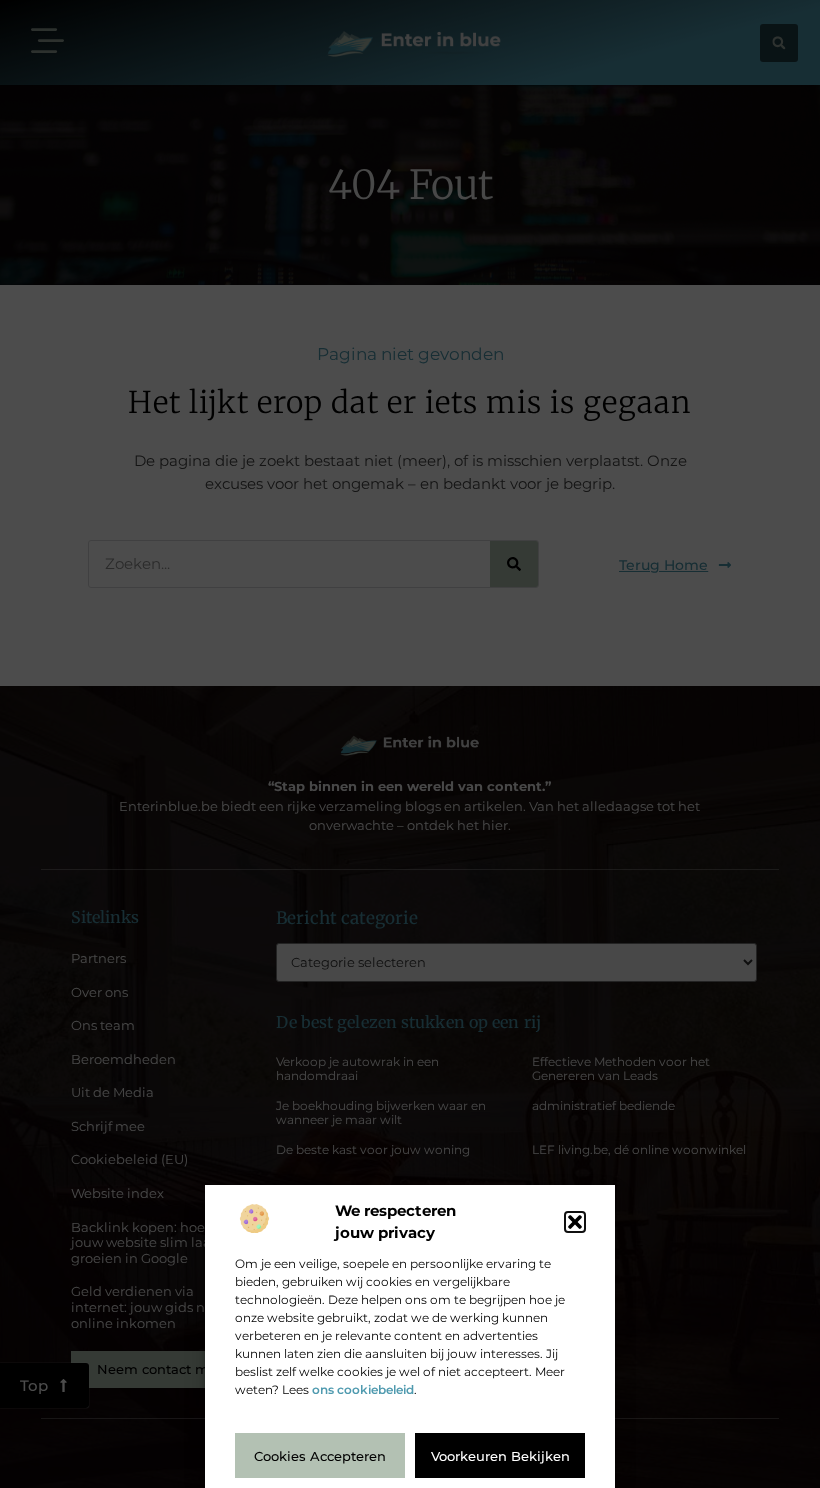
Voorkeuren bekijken (500, 1456)
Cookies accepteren (320, 1456)
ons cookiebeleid (363, 1389)
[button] (575, 1222)
